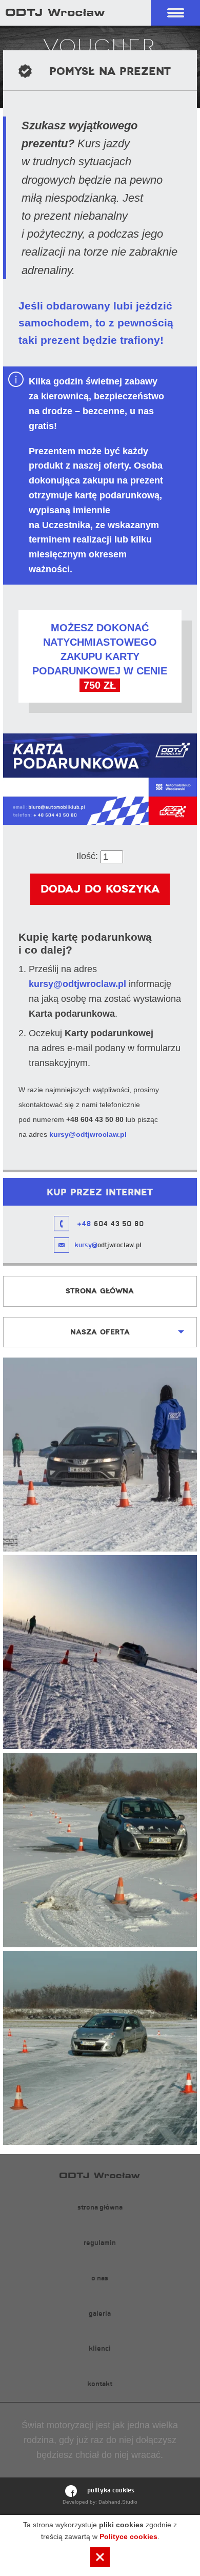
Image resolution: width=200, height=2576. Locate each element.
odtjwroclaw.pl (108, 1245)
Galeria (100, 2313)
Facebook (71, 2491)
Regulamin (100, 2243)
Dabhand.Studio (118, 2502)
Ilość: (87, 856)
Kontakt (100, 2384)
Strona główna (100, 1291)
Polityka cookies (111, 2490)
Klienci (100, 2348)
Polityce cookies (128, 2536)
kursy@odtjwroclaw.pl (77, 984)
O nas (100, 2278)
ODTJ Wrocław (55, 12)
